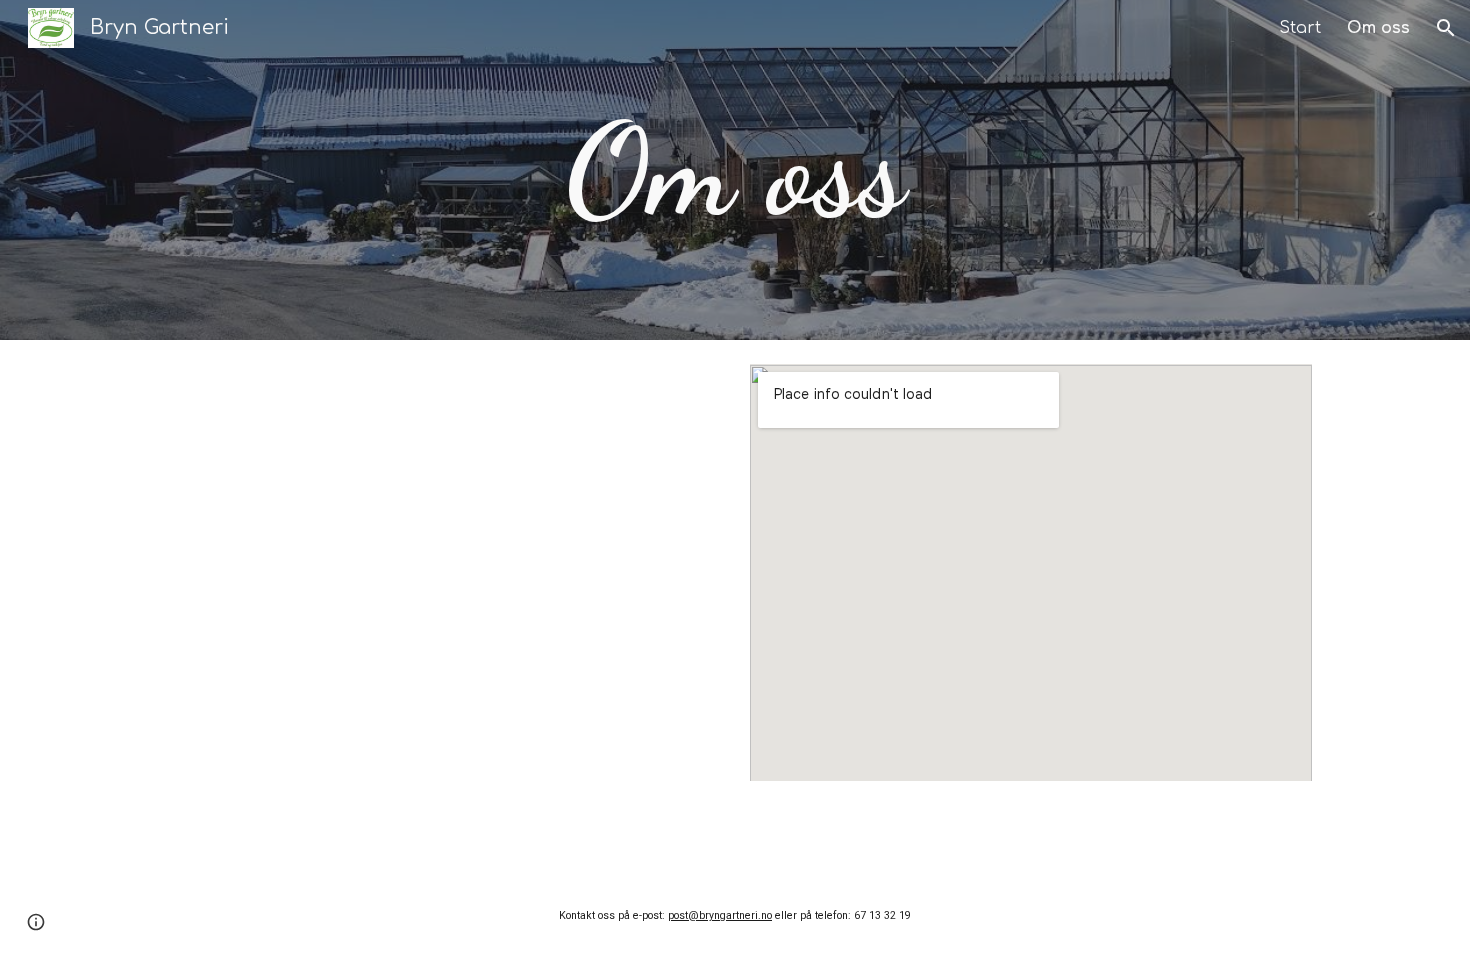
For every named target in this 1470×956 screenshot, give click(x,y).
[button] (1446, 28)
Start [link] (1300, 28)
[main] (735, 170)
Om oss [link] (1378, 28)
